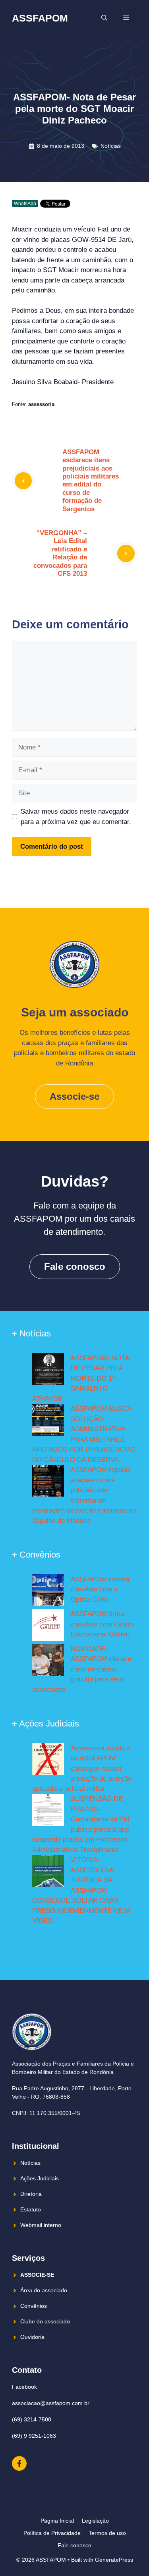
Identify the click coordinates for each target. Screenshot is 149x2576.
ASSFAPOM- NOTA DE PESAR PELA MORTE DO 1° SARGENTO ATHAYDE (80, 1378)
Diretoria (31, 2194)
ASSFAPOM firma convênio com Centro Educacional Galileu (102, 1624)
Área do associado (44, 2290)
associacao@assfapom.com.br (51, 2403)
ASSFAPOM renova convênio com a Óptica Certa (100, 1589)
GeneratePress (114, 2560)
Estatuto (31, 2209)
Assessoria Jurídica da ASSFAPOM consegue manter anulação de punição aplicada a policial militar (82, 1769)
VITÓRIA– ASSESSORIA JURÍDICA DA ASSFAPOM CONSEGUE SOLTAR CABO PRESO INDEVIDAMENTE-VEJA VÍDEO (81, 1890)
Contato (27, 2370)
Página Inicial (57, 2521)
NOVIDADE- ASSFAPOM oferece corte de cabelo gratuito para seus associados (82, 1669)
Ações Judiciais (40, 2178)
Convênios (34, 2306)
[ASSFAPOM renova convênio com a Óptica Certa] (48, 1592)
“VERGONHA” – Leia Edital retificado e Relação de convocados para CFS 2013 (60, 553)
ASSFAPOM (40, 18)
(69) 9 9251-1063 (34, 2436)
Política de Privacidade (52, 2533)
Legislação (95, 2521)
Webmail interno (41, 2225)
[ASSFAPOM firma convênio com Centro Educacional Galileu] (48, 1626)
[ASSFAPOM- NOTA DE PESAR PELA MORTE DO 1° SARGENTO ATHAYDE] (48, 1371)
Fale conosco (75, 1266)
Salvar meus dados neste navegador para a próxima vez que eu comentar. (76, 817)
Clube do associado (45, 2321)
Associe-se (74, 1096)
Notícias (111, 146)
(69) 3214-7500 (32, 2419)
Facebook (24, 2387)
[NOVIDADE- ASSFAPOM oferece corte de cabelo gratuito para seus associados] (48, 1662)
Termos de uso (107, 2533)
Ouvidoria (32, 2337)
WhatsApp (25, 204)
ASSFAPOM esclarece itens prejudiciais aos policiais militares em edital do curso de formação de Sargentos (91, 481)
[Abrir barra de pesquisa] (104, 18)
